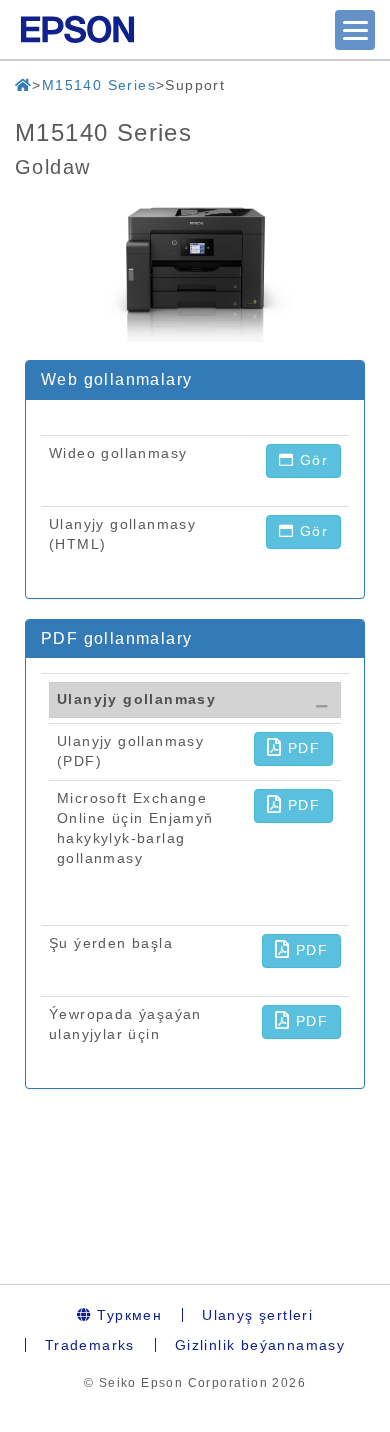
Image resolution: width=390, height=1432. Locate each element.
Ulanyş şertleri (257, 1315)
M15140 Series (99, 85)
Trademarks (90, 1345)
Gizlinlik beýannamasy (260, 1345)
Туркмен (127, 1315)
